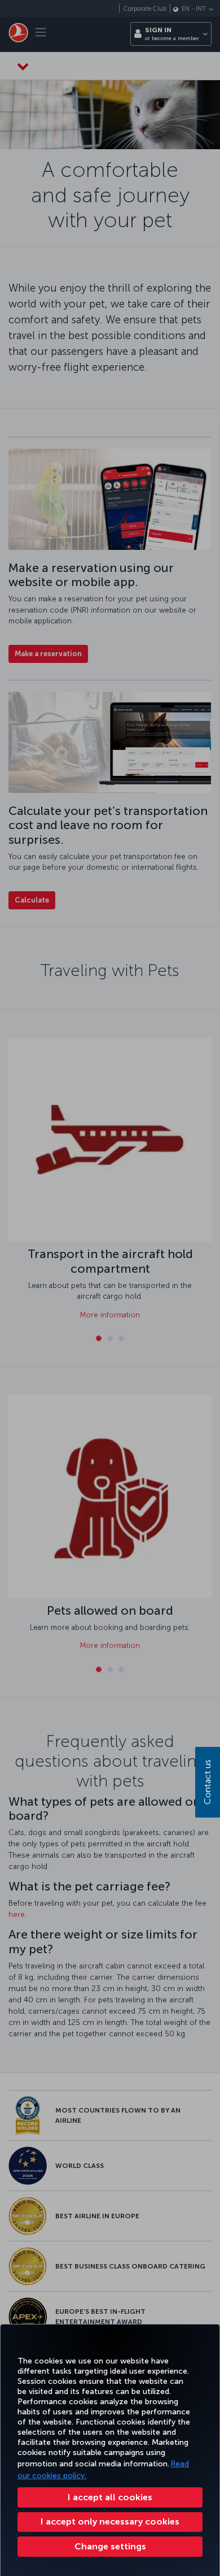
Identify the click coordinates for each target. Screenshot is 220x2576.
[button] (110, 2547)
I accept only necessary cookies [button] (110, 2521)
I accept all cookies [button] (110, 2497)
